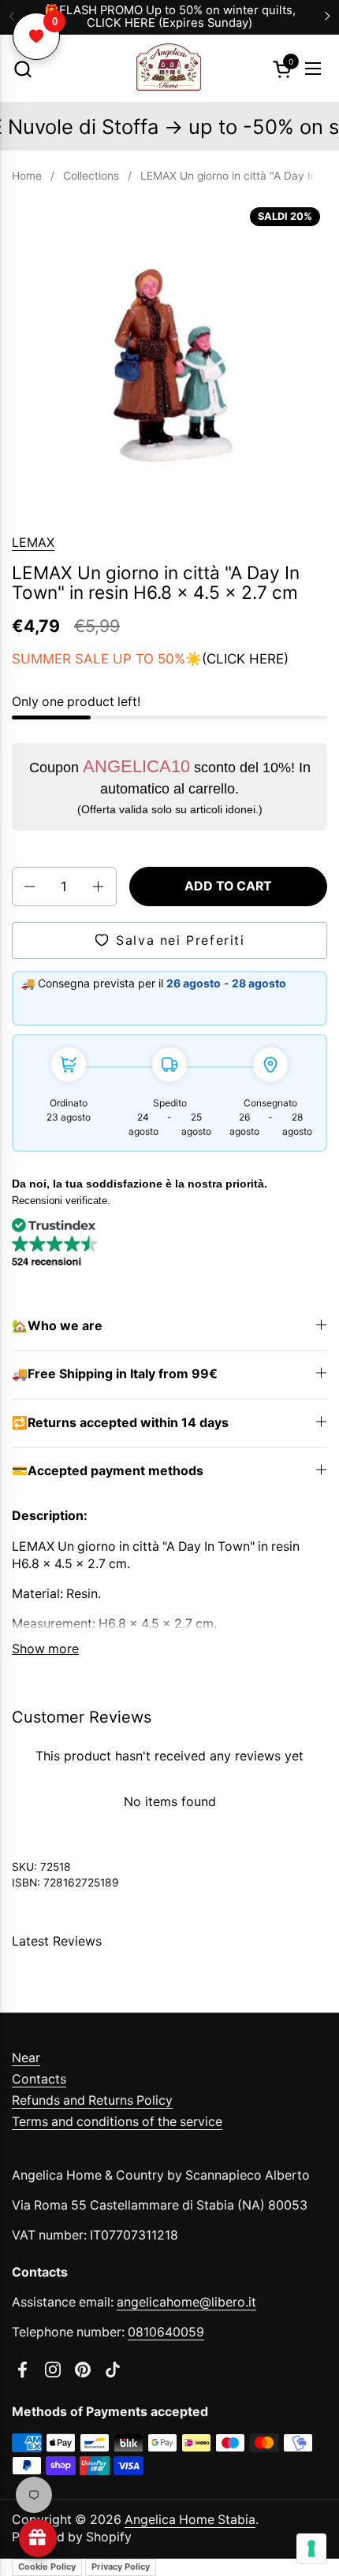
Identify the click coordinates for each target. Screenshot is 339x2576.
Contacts (39, 2079)
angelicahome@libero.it (186, 2302)
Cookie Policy (47, 2567)
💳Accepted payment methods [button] (108, 1471)
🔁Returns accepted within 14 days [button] (120, 1423)
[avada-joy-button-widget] (38, 2538)
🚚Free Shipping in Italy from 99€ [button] (115, 1374)
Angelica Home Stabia (190, 2520)
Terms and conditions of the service (117, 2122)
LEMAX (33, 543)
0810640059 (166, 2332)
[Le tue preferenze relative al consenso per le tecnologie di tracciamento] (311, 2548)
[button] (22, 69)
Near (26, 2058)
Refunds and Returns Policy (92, 2100)
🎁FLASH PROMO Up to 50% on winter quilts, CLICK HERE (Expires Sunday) (170, 17)
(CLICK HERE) (245, 659)
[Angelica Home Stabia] (168, 69)
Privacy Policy (121, 2567)
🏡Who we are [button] (57, 1326)
